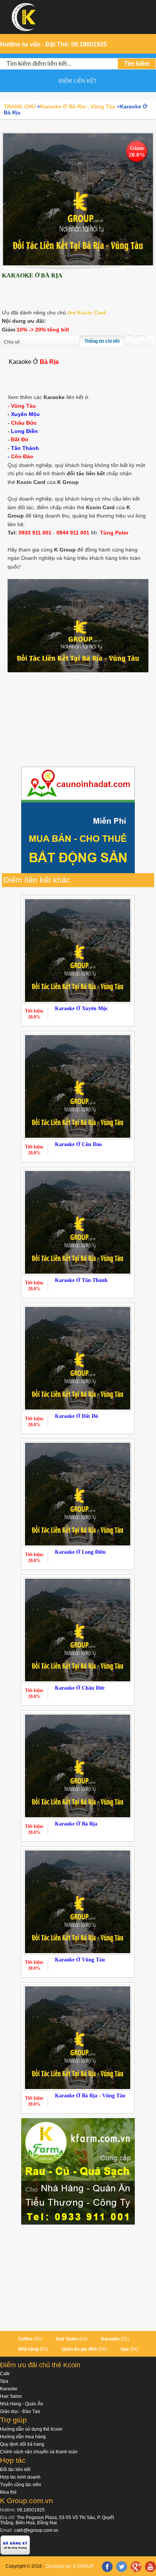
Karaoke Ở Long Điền (80, 1552)
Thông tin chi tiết (102, 341)
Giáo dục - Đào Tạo (20, 2411)
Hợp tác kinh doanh (20, 2477)
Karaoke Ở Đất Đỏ (76, 1416)
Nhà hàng (28, 2349)
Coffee (25, 2339)
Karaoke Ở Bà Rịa (76, 1824)
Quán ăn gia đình (80, 2349)
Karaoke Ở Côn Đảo (78, 1144)
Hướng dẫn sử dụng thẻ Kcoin (31, 2429)
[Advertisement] (78, 721)
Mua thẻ (8, 2492)
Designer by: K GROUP (70, 2566)
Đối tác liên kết (15, 2470)
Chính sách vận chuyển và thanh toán (39, 2452)
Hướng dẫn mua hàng (23, 2437)
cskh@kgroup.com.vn (36, 2530)
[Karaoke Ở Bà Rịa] (78, 199)
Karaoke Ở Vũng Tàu (80, 1960)
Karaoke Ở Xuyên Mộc (81, 1008)
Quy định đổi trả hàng (22, 2444)
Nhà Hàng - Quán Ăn (22, 2404)
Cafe (5, 2374)
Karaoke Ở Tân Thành (81, 1280)
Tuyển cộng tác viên (21, 2485)
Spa (125, 2349)
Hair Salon (67, 2339)
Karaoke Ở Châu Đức (80, 1688)
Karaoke (110, 2339)
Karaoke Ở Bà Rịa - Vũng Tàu (90, 2096)
